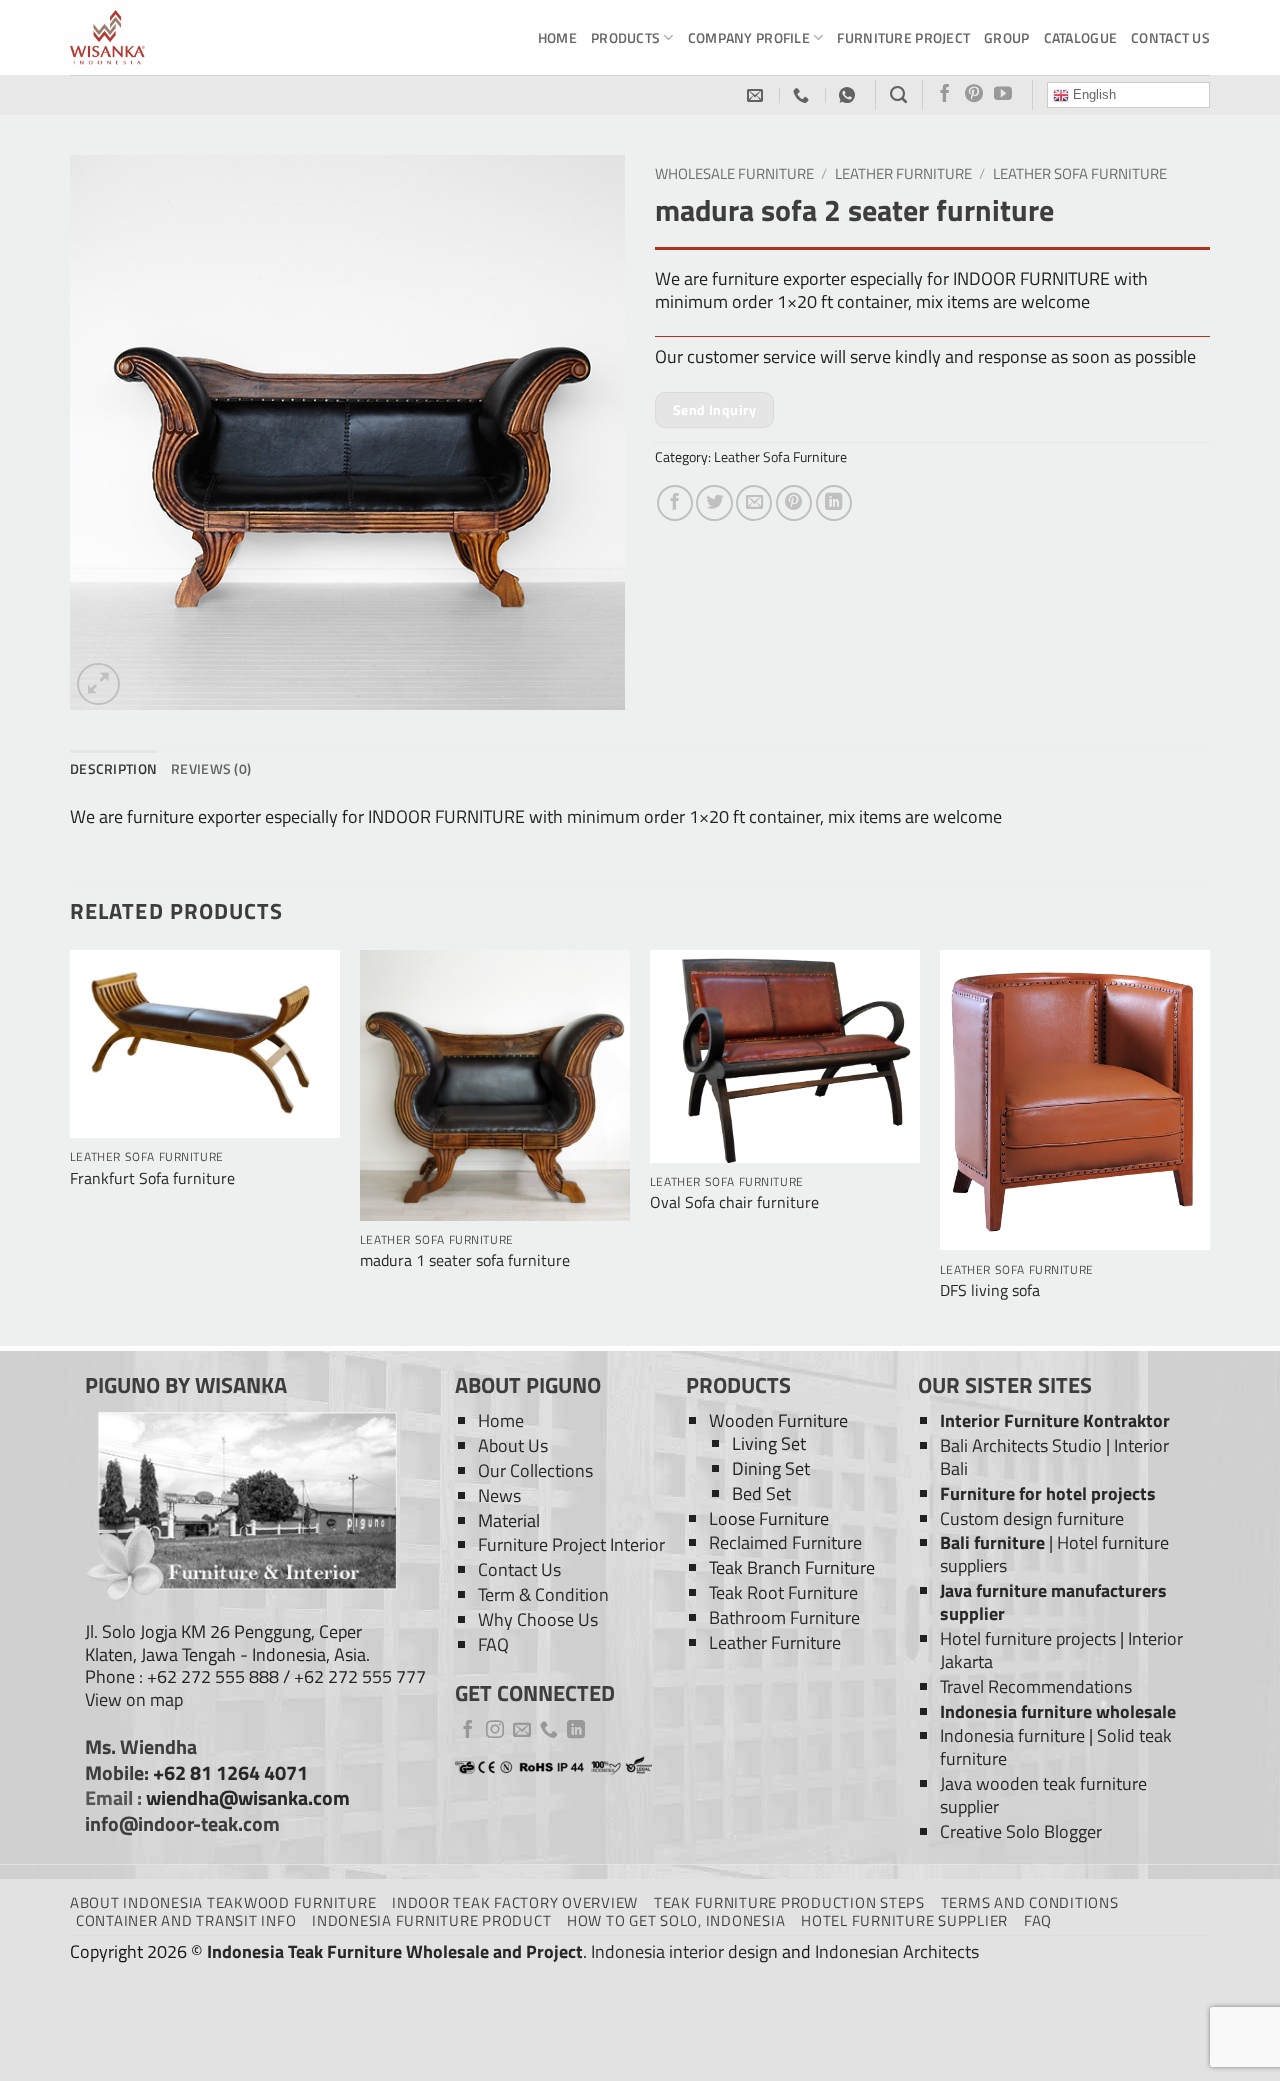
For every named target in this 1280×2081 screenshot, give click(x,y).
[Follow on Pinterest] (974, 95)
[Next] (1209, 1145)
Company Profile (749, 37)
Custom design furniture (1032, 1518)
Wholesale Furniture (734, 173)
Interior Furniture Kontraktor (1055, 1420)
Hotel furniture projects (1028, 1638)
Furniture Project (903, 37)
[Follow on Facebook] (945, 95)
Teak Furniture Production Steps (789, 1902)
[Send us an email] (522, 1731)
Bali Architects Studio (1021, 1445)
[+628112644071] (803, 95)
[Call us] (549, 1731)
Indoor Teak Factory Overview (515, 1902)
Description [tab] (113, 768)
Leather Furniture (903, 173)
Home (557, 37)
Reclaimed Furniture (785, 1542)
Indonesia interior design (684, 1951)
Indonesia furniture (1012, 1735)
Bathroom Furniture (784, 1617)
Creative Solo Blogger (1021, 1831)
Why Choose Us (538, 1619)
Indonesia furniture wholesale (1058, 1711)
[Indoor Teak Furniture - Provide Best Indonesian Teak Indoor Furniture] (170, 37)
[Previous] (71, 1145)
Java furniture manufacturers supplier (1053, 1602)
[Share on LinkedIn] (834, 503)
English (1092, 94)
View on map (134, 1699)
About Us (513, 1445)
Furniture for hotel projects (1048, 1493)
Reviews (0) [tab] (211, 768)
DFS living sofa (990, 1290)
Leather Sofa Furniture (1080, 173)
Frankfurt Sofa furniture (152, 1178)
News (499, 1495)
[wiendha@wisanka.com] (757, 95)
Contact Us (1170, 37)
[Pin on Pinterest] (794, 503)
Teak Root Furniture (783, 1592)
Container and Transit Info (186, 1920)
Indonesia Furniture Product (431, 1920)
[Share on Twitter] (714, 503)
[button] (98, 684)
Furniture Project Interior (571, 1544)
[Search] (898, 95)
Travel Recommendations (1036, 1686)
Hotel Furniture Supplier (904, 1920)
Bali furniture (992, 1542)
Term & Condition (543, 1594)
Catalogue (1081, 37)
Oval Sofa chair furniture (734, 1202)
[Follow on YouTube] (1003, 95)
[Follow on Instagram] (495, 1731)
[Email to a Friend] (754, 503)
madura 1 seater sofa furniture (465, 1260)
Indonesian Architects (897, 1951)
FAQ (493, 1644)
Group (1006, 37)
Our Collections (535, 1470)
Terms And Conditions (1030, 1902)
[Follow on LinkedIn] (576, 1731)
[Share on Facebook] (675, 503)
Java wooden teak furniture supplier (1043, 1795)
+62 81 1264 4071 (230, 1773)
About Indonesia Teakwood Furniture (223, 1902)
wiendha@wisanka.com (248, 1798)
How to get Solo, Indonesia (676, 1920)
